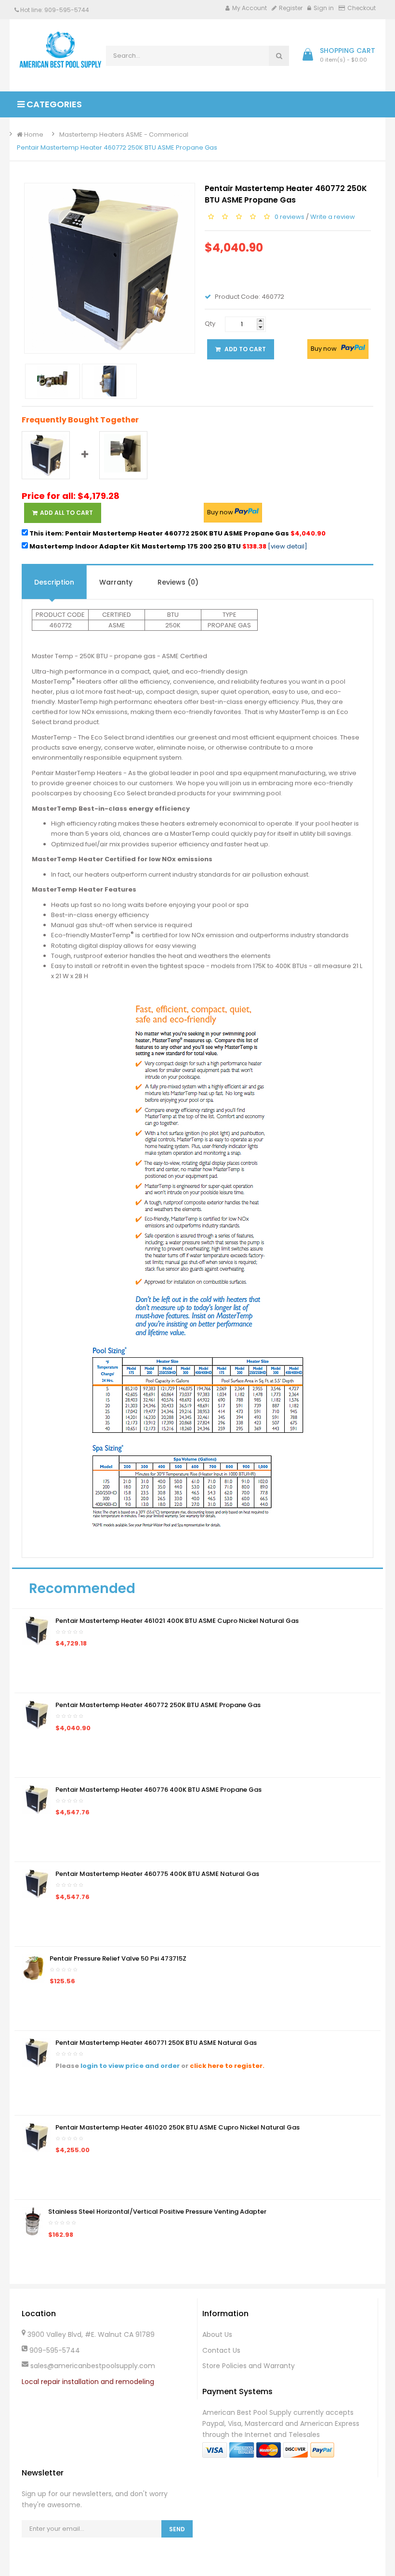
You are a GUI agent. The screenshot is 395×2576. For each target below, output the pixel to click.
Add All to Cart (66, 513)
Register (291, 8)
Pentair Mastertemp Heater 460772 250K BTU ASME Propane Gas (117, 147)
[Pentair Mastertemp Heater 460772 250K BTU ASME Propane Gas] (36, 1715)
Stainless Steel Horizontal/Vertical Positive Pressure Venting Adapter (157, 2212)
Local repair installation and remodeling (88, 2382)
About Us (217, 2334)
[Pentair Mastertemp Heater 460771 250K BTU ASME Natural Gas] (36, 2052)
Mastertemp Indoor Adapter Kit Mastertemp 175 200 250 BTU (147, 546)
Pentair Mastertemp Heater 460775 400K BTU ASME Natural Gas (157, 1874)
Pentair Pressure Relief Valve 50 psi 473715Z (118, 1958)
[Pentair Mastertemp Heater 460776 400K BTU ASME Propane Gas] (36, 1799)
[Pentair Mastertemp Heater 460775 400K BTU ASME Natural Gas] (36, 1883)
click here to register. (227, 2066)
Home (33, 134)
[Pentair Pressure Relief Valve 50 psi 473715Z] (33, 1968)
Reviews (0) (178, 582)
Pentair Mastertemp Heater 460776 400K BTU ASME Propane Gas (158, 1790)
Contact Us (221, 2350)
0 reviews (290, 217)
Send (177, 2529)
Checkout (362, 8)
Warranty (116, 582)
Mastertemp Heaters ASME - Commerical (124, 134)
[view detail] (288, 546)
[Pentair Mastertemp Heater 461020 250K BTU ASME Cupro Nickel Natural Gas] (36, 2136)
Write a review (333, 217)
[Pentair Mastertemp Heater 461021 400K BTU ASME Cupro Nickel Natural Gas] (36, 1630)
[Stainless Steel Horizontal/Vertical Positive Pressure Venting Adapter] (33, 2221)
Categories (53, 104)
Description (54, 582)
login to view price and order (130, 2066)
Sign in (324, 8)
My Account (250, 8)
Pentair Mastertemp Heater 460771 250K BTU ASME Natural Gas (156, 2043)
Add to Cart (244, 349)
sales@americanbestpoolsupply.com (93, 2366)
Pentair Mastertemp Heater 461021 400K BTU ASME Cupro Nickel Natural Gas (177, 1621)
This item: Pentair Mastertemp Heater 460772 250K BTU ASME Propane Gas (177, 533)
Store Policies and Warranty (249, 2366)
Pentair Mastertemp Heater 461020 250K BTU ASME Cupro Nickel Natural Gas (178, 2127)
